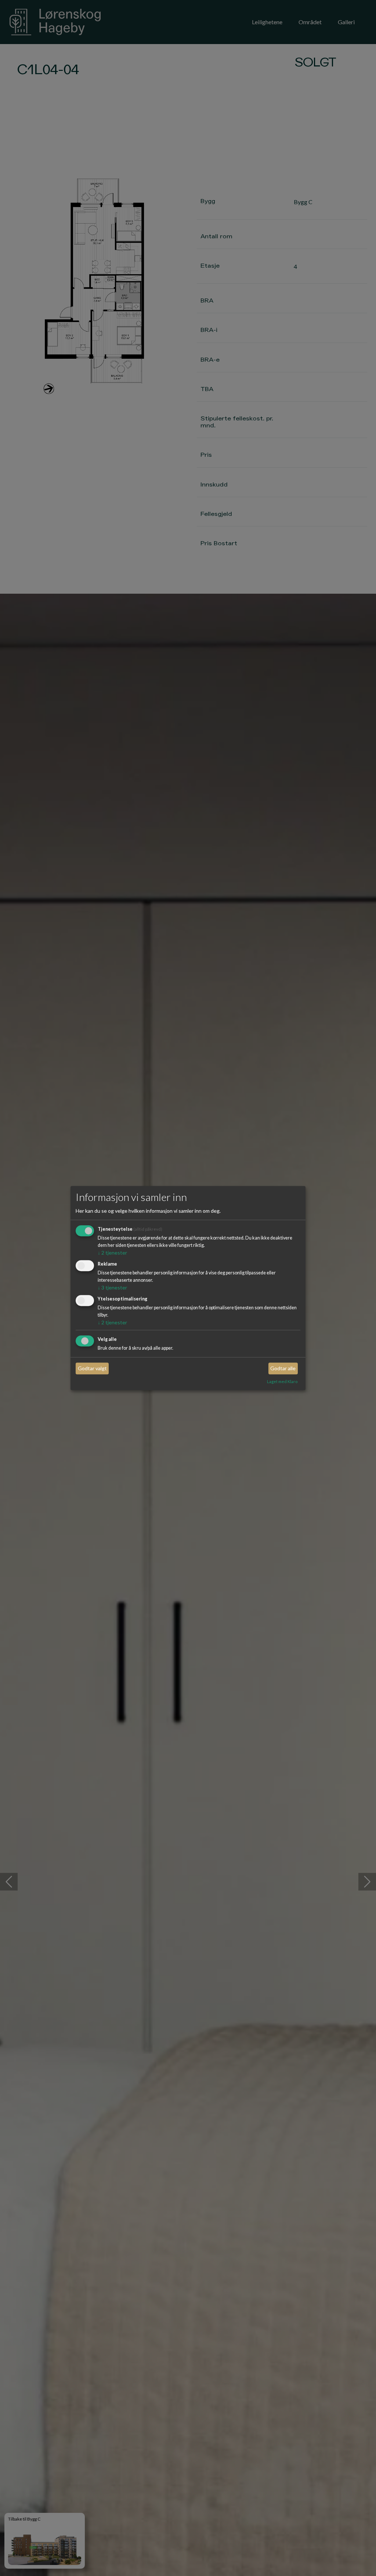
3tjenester (112, 1287)
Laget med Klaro (282, 1381)
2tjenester (112, 1253)
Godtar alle (283, 1369)
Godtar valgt (92, 1369)
